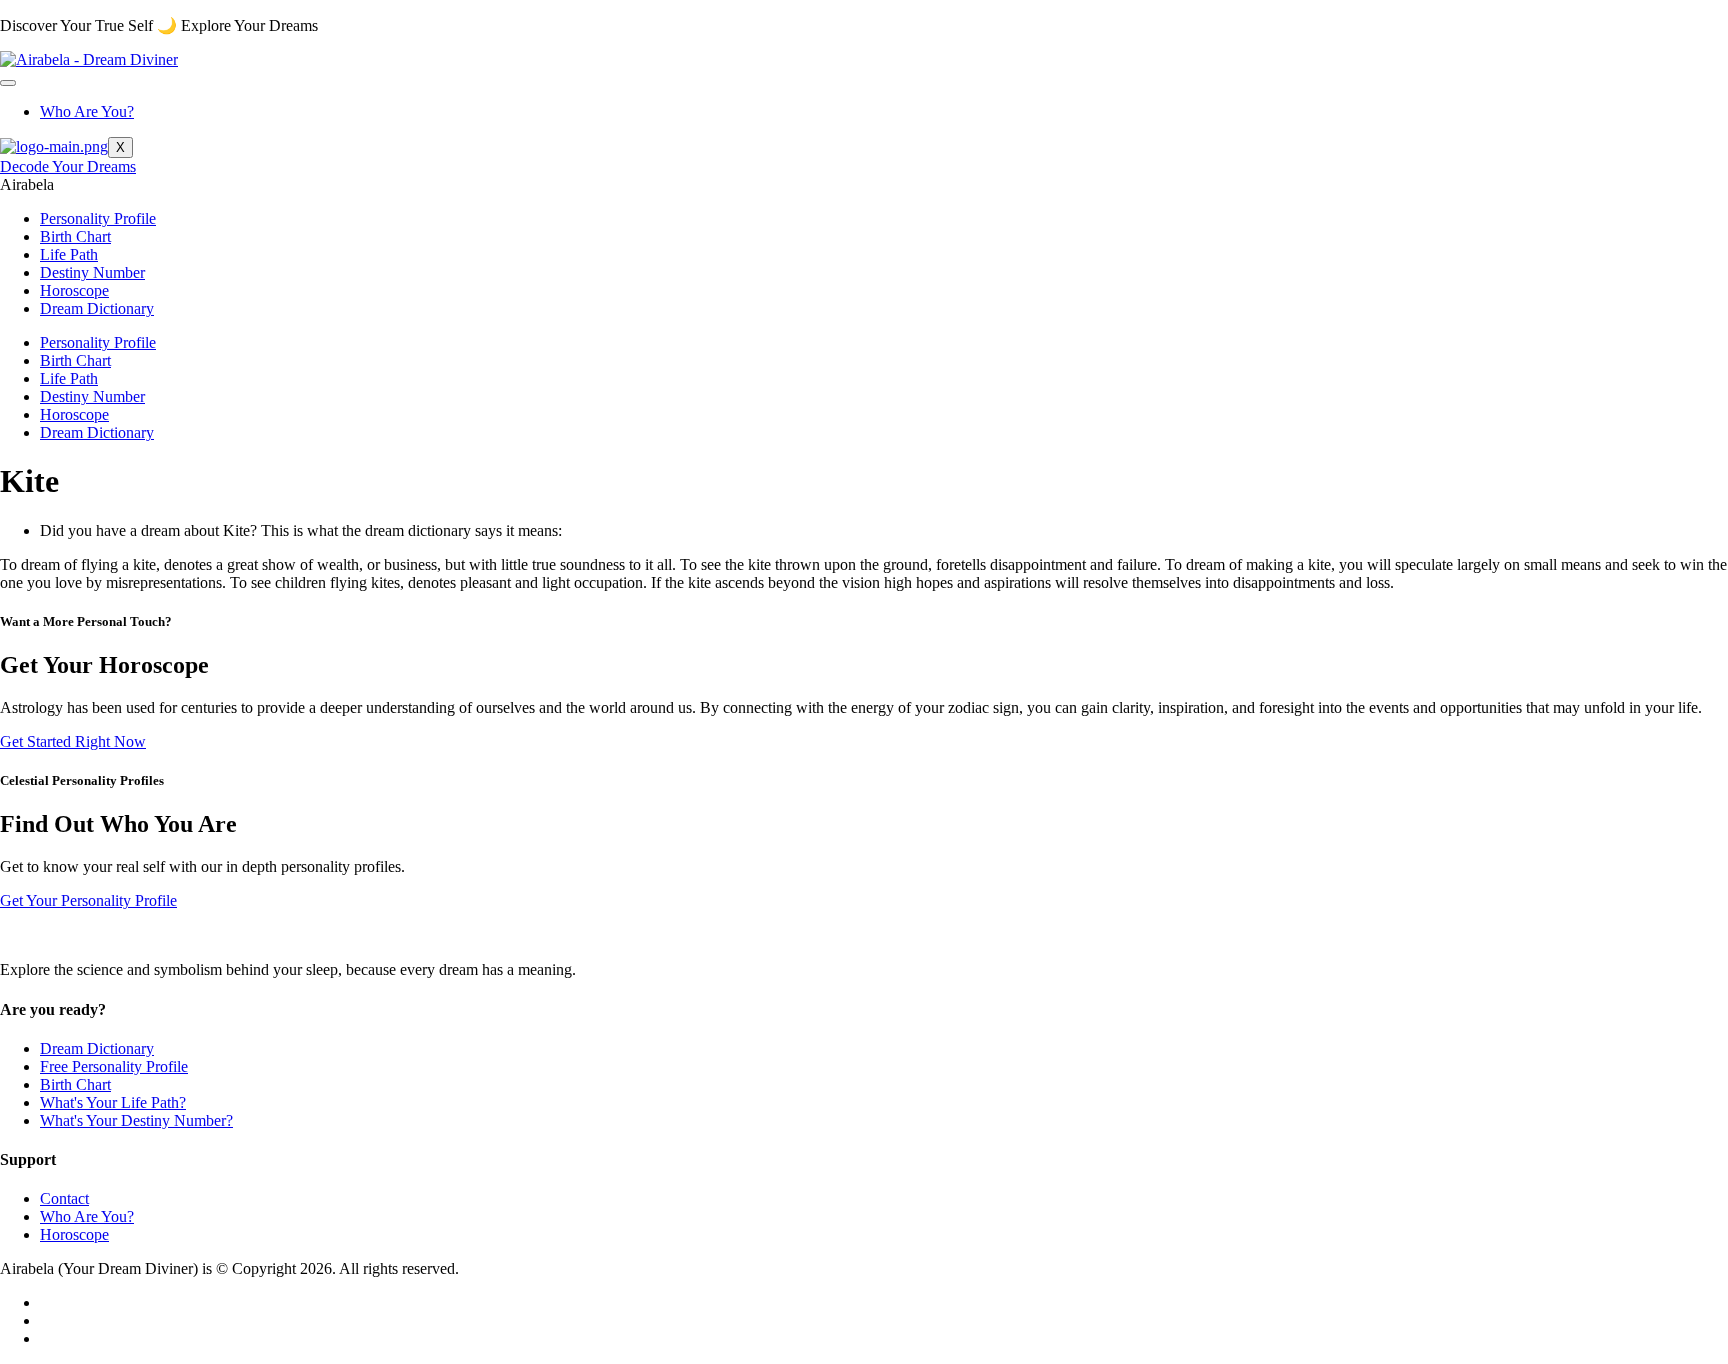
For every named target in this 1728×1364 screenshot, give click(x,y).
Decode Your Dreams (68, 166)
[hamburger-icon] (8, 83)
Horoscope (74, 290)
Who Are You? (87, 111)
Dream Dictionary (97, 308)
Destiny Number (92, 272)
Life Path (69, 254)
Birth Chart (75, 236)
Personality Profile (98, 218)
